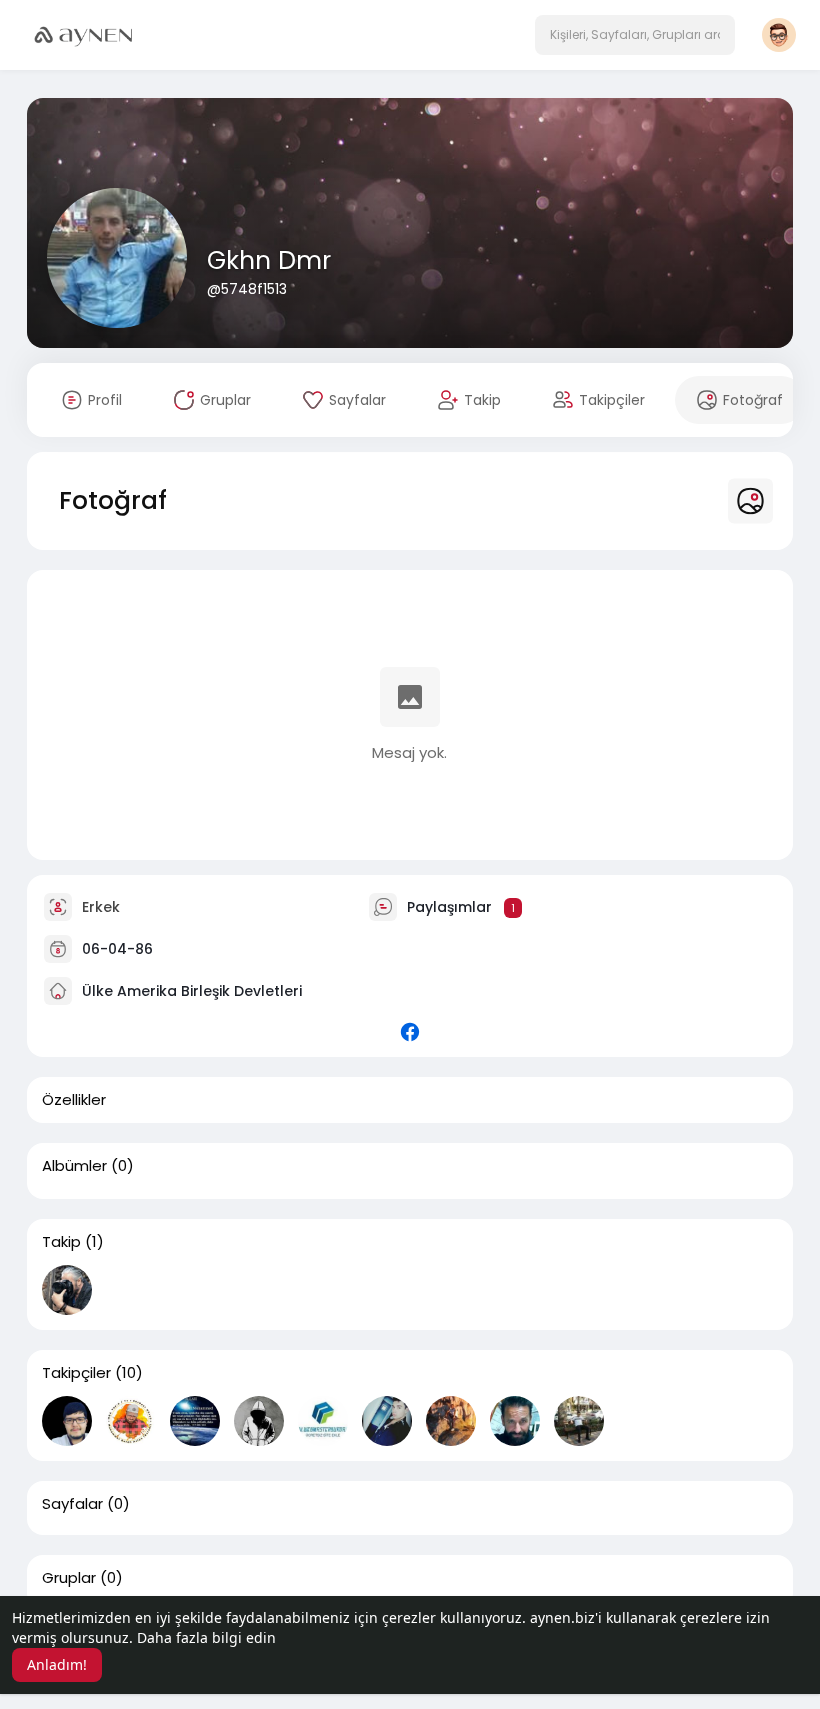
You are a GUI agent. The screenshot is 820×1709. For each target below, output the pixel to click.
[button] (635, 35)
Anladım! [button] (57, 1664)
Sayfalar (72, 1504)
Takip (61, 1242)
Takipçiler (76, 1373)
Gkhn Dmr (269, 260)
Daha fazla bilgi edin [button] (206, 1637)
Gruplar (69, 1578)
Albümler (74, 1166)
